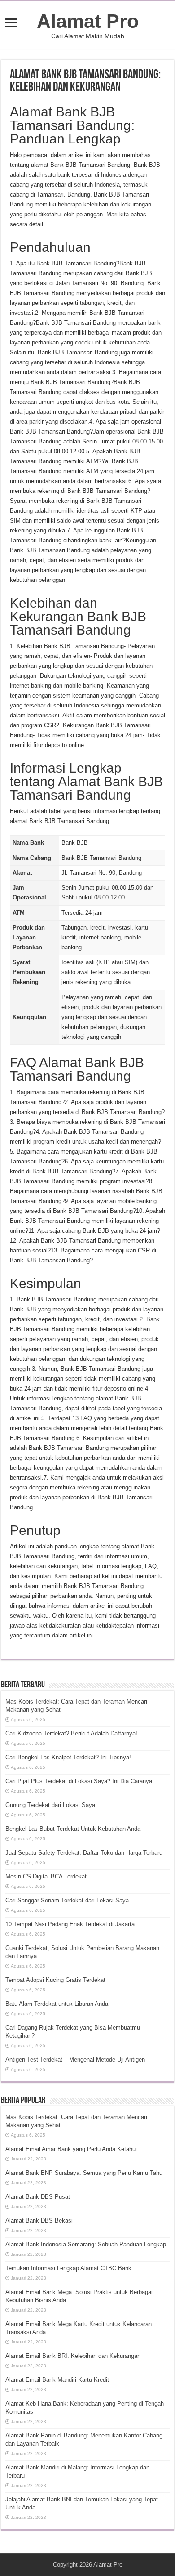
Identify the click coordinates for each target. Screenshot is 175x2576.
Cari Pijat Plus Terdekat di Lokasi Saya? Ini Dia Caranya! (80, 1781)
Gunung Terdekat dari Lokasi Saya (50, 1805)
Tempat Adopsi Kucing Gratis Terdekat (55, 1980)
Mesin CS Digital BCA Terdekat (46, 1876)
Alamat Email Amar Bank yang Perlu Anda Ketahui (71, 2149)
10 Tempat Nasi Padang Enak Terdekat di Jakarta (70, 1924)
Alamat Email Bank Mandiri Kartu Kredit (57, 2380)
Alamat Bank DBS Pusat (38, 2197)
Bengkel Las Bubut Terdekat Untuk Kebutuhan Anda (73, 1829)
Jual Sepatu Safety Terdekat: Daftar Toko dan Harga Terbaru (84, 1853)
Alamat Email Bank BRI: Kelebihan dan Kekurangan (73, 2356)
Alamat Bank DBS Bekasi (39, 2220)
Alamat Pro (88, 21)
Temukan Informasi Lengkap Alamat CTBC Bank (68, 2268)
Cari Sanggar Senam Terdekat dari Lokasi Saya (67, 1900)
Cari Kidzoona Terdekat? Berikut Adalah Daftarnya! (71, 1733)
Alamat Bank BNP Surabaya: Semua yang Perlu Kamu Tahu (84, 2173)
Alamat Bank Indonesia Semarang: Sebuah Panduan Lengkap (86, 2244)
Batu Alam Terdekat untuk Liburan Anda (57, 2004)
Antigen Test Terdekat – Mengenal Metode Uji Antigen (75, 2059)
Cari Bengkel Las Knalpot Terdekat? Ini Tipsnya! (68, 1757)
